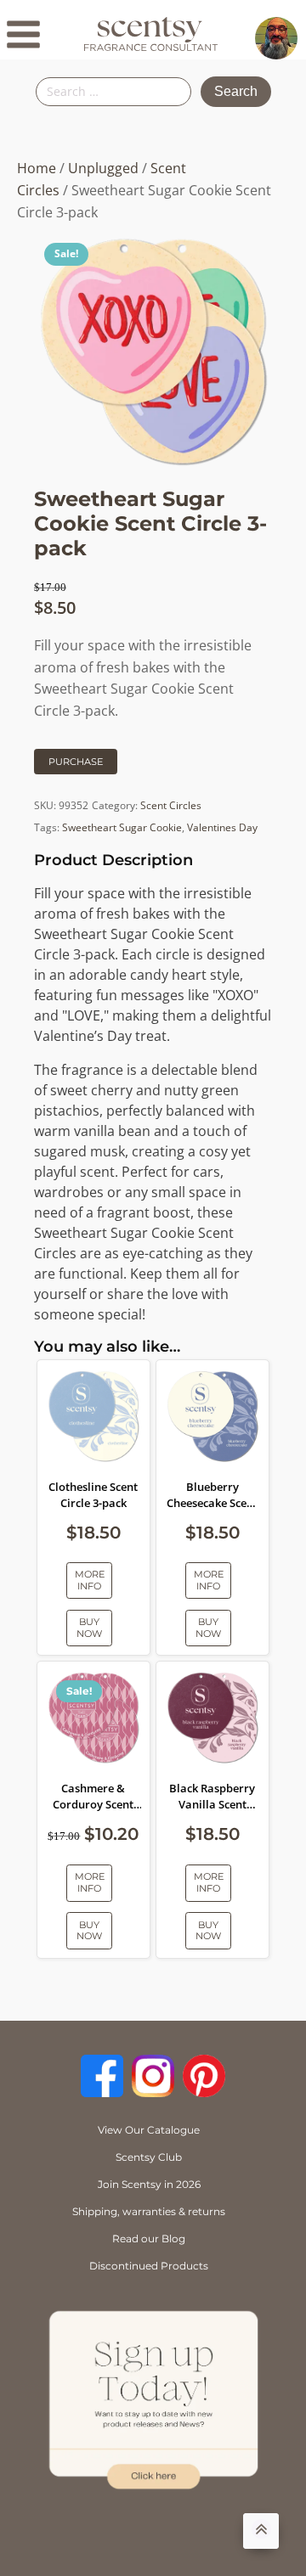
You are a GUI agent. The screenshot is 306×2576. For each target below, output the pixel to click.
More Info (90, 1580)
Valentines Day (222, 827)
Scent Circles (171, 805)
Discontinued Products (149, 2266)
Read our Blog (149, 2239)
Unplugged (103, 168)
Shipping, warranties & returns (149, 2211)
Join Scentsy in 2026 (149, 2184)
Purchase (76, 762)
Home (37, 168)
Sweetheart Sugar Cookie (122, 827)
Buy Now (89, 1627)
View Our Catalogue (149, 2130)
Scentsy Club (149, 2157)
